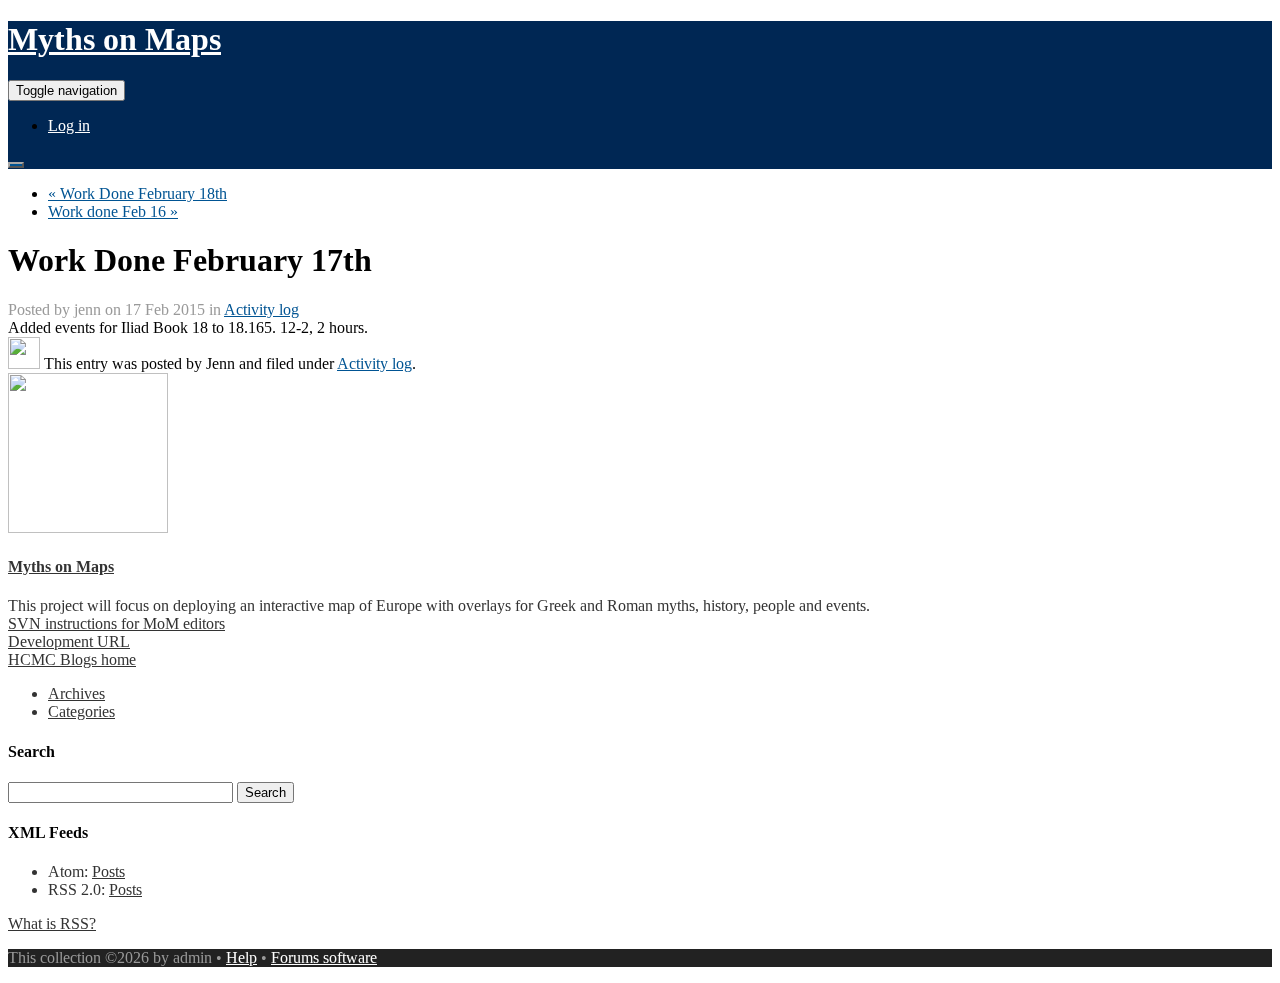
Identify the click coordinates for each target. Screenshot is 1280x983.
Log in (69, 125)
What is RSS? (52, 923)
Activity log (261, 309)
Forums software (324, 957)
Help (241, 957)
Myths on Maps (114, 39)
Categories (81, 711)
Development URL (69, 641)
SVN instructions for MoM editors (116, 623)
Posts (108, 871)
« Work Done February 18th (137, 193)
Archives (76, 693)
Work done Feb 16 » (113, 211)
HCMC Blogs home (72, 659)
